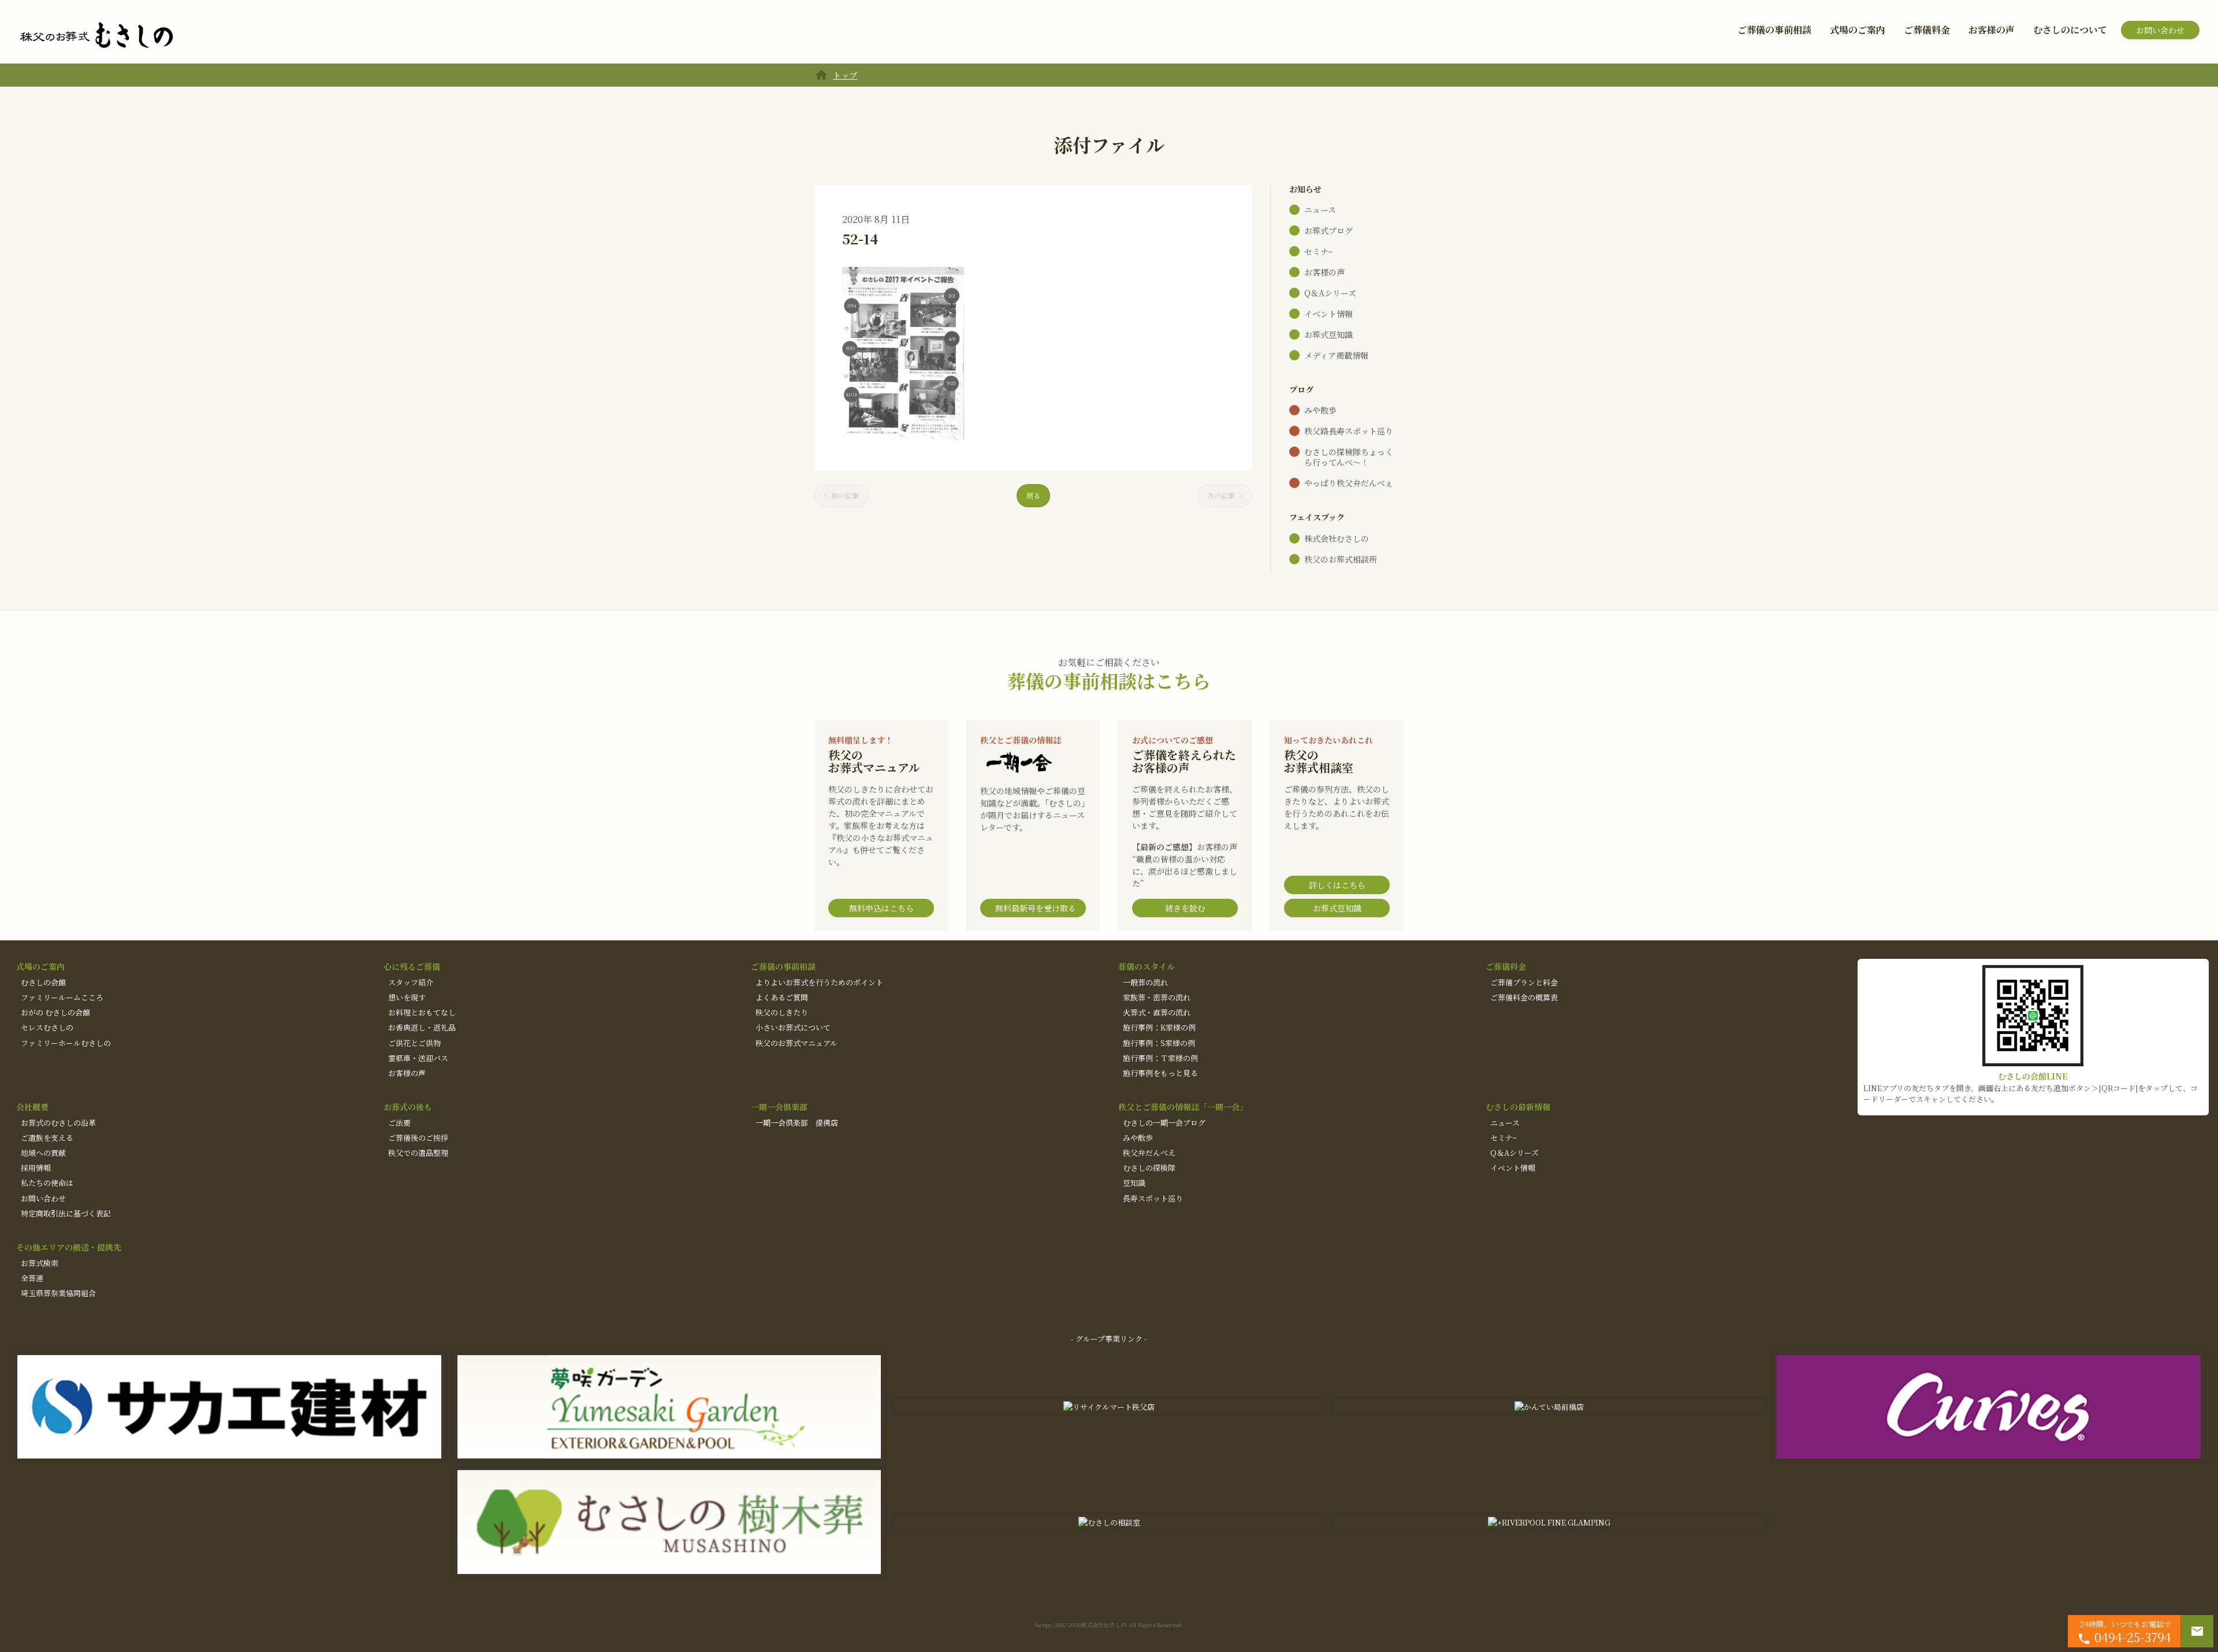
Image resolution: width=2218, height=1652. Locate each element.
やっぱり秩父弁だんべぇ (1349, 483)
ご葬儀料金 (1927, 30)
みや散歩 (1320, 410)
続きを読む (1185, 908)
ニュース (1320, 210)
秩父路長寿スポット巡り (1349, 431)
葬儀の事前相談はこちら (1109, 680)
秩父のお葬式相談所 (1341, 559)
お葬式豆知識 (1328, 334)
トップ (845, 75)
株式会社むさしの (1337, 538)
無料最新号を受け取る (1036, 908)
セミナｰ (1318, 251)
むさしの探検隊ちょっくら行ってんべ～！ (1349, 457)
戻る (1033, 495)
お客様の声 (1992, 30)
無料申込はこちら (881, 908)
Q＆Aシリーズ (1330, 293)
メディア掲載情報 (1336, 355)
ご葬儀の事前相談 (1774, 30)
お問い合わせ (2160, 30)
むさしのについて (2070, 30)
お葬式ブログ (1328, 230)
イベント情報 (1328, 314)
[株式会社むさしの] (96, 36)
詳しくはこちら (1337, 885)
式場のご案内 (1858, 30)
